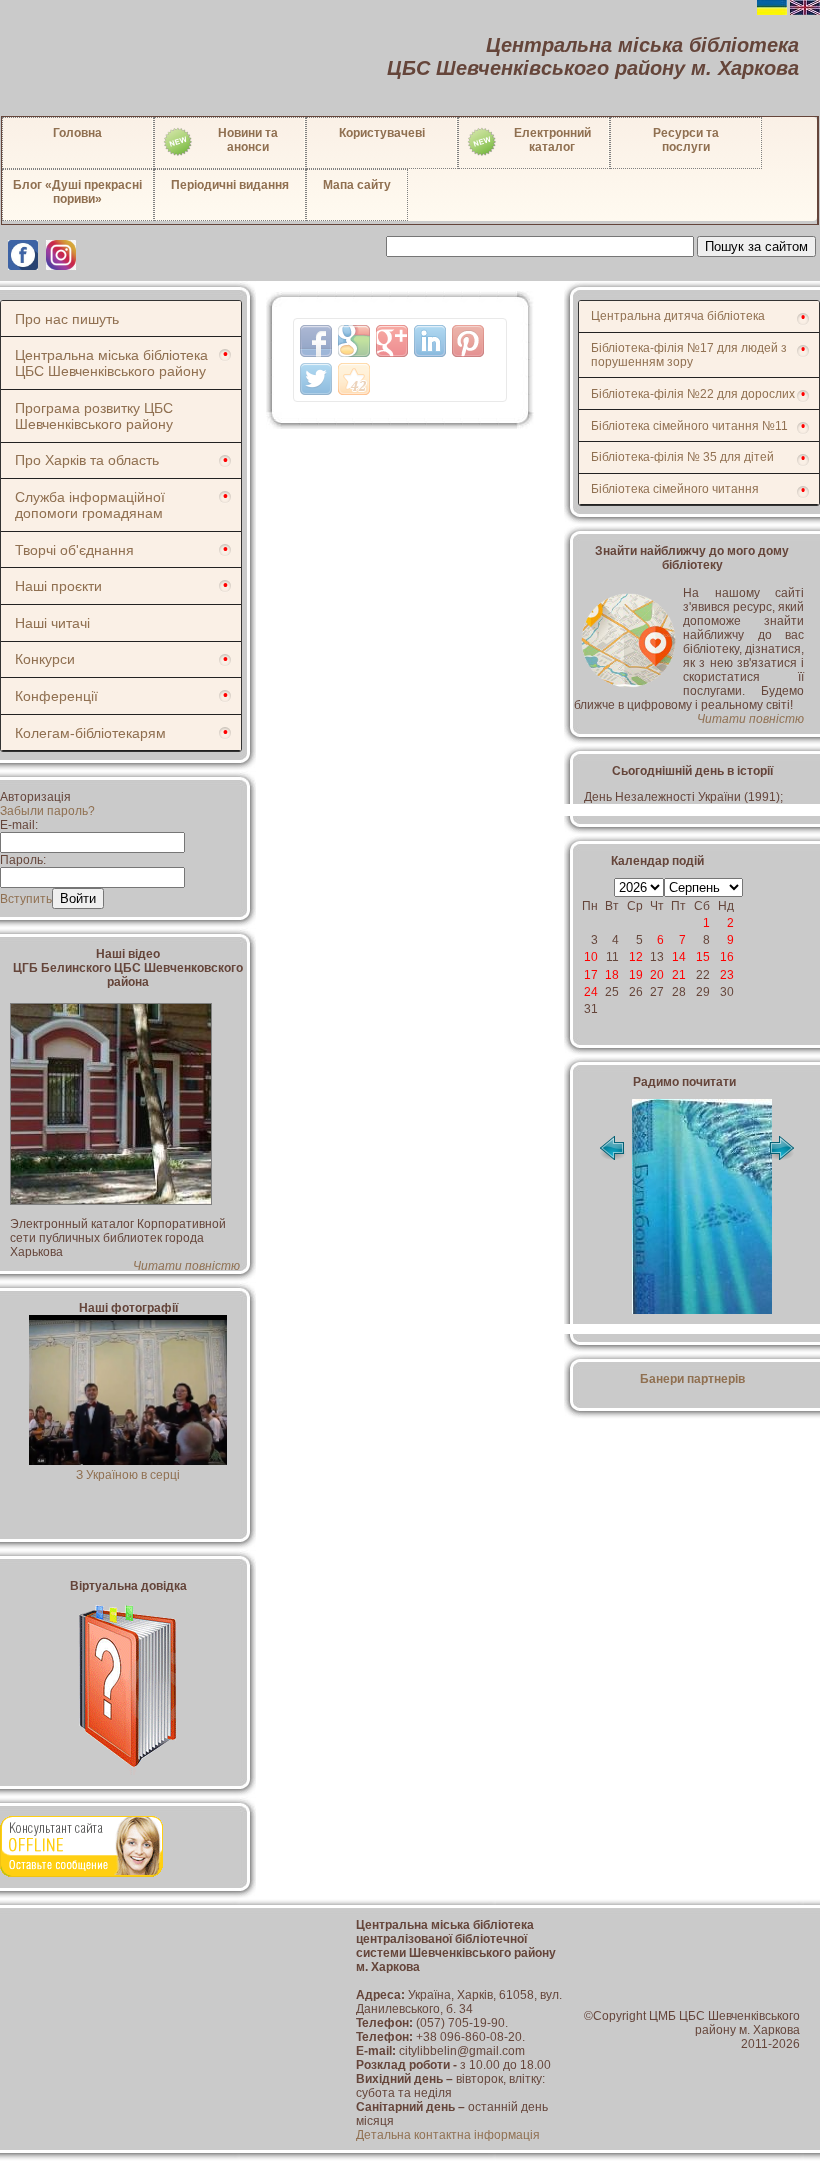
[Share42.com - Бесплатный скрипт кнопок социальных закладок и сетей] (354, 379)
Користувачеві (382, 133)
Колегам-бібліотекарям (90, 733)
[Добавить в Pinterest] (468, 341)
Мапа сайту (357, 185)
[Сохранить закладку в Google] (354, 341)
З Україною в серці (128, 1475)
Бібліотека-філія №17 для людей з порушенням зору (689, 355)
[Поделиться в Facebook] (316, 341)
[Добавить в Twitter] (316, 379)
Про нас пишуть (67, 319)
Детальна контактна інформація (448, 2135)
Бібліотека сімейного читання (675, 489)
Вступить (26, 899)
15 (703, 957)
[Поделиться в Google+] (392, 341)
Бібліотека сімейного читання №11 (689, 426)
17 (591, 975)
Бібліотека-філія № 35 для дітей (682, 457)
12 (636, 957)
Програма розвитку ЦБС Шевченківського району (94, 416)
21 (679, 975)
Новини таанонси (248, 140)
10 (591, 957)
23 (727, 975)
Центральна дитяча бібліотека (678, 316)
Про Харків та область (87, 460)
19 (636, 975)
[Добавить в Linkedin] (430, 341)
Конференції (56, 696)
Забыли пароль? (47, 811)
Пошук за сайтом (756, 246)
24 (591, 992)
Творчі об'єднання (74, 550)
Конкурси (45, 659)
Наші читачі (52, 623)
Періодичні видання (230, 185)
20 (657, 975)
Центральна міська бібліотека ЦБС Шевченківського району (111, 363)
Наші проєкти (58, 586)
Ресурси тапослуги (686, 140)
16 (727, 957)
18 (612, 975)
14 (679, 957)
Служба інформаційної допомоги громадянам (90, 505)
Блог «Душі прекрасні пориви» (77, 192)
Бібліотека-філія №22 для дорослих (693, 394)
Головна (77, 133)
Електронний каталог (552, 140)
